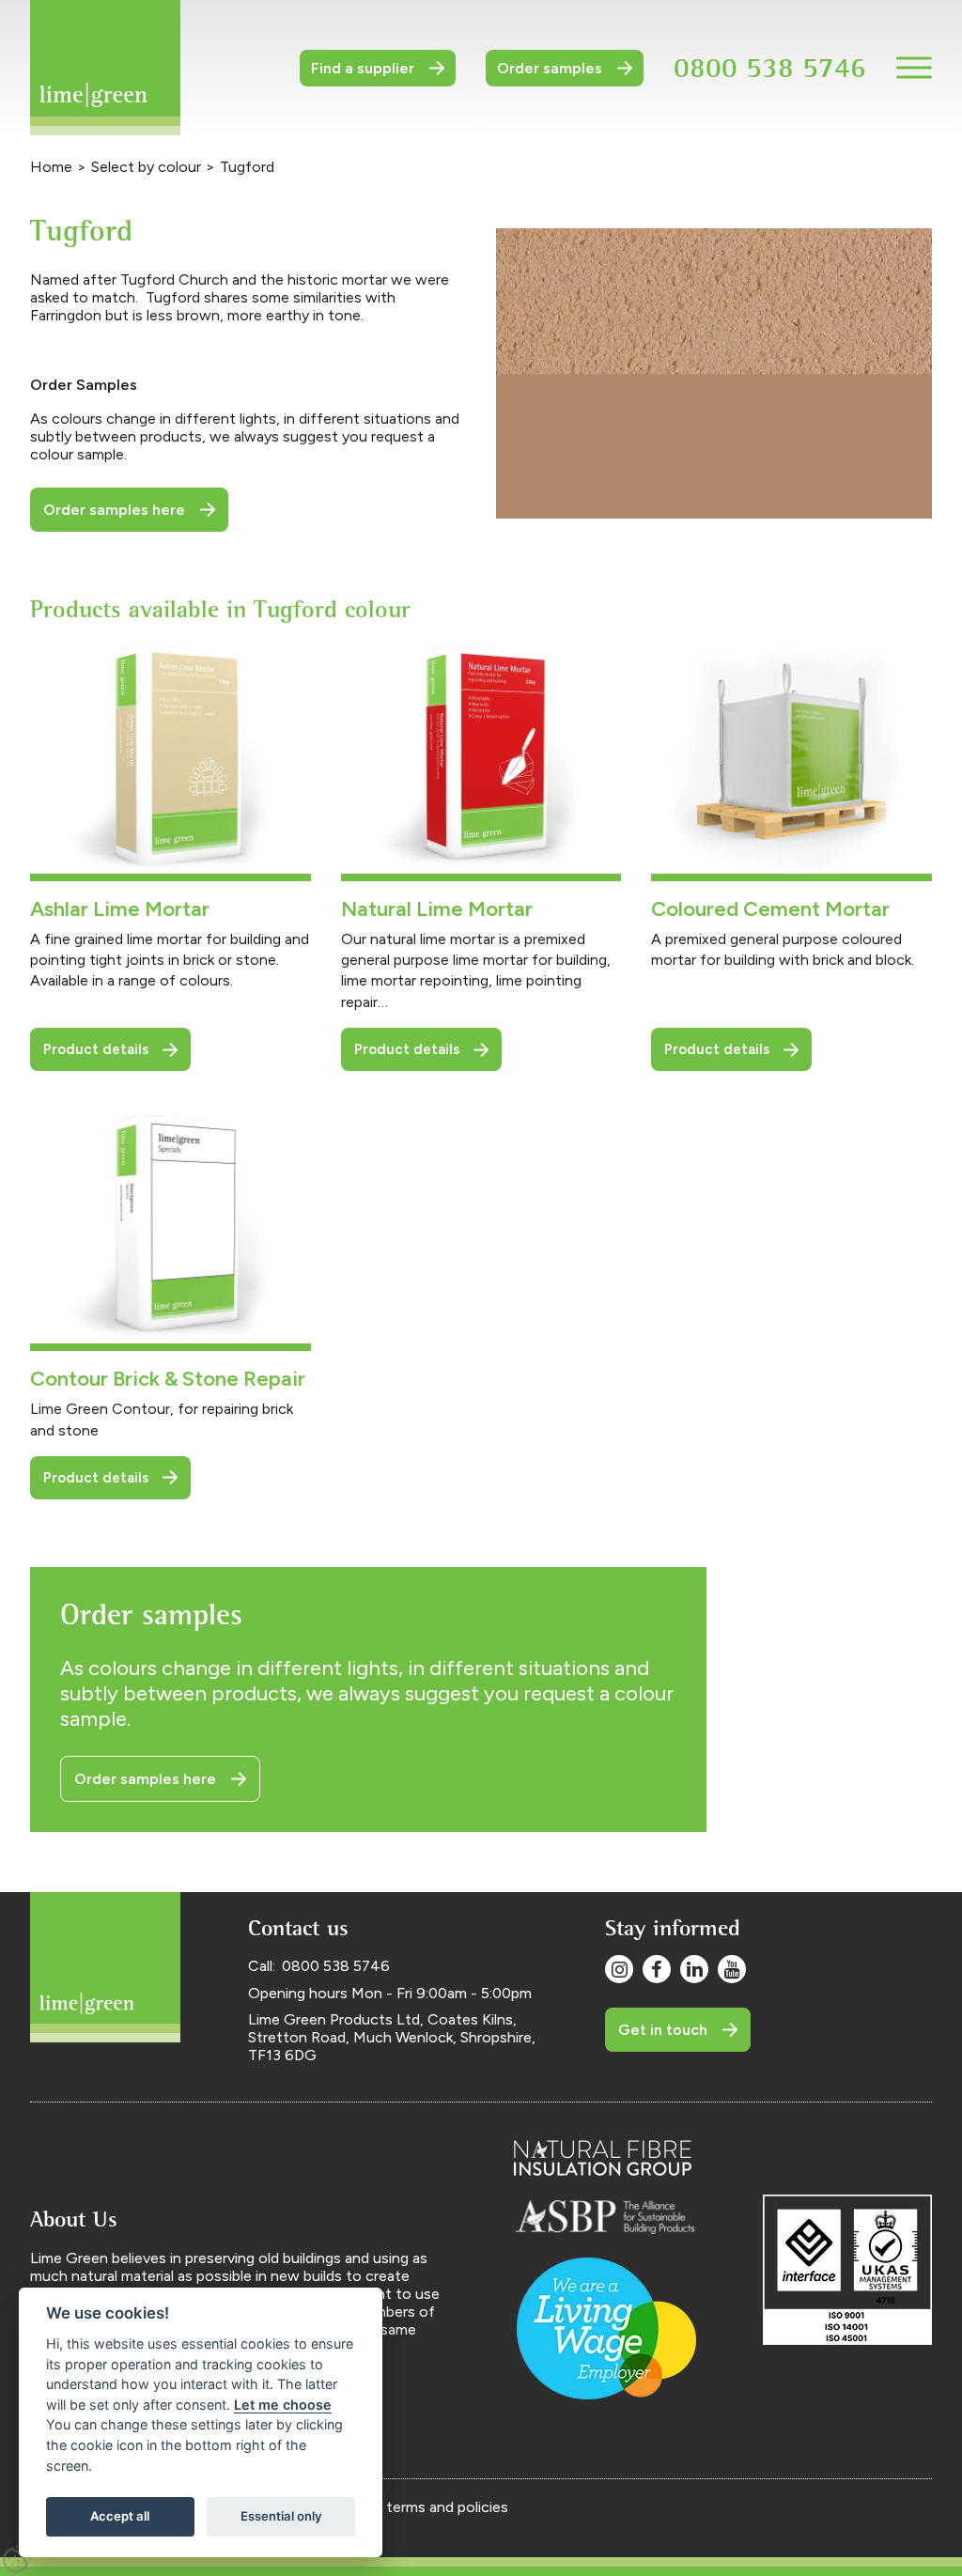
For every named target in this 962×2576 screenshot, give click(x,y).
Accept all (120, 2516)
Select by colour (146, 167)
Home (51, 167)
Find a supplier (363, 68)
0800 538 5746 (770, 67)
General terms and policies (419, 2507)
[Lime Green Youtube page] (732, 1969)
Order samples (550, 68)
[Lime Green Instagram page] (619, 1969)
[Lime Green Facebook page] (657, 1969)
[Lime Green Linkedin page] (694, 1969)
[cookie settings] (17, 2559)
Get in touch (663, 2030)
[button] (914, 68)
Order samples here (114, 510)
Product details (96, 1049)
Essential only (281, 2516)
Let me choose (283, 2405)
